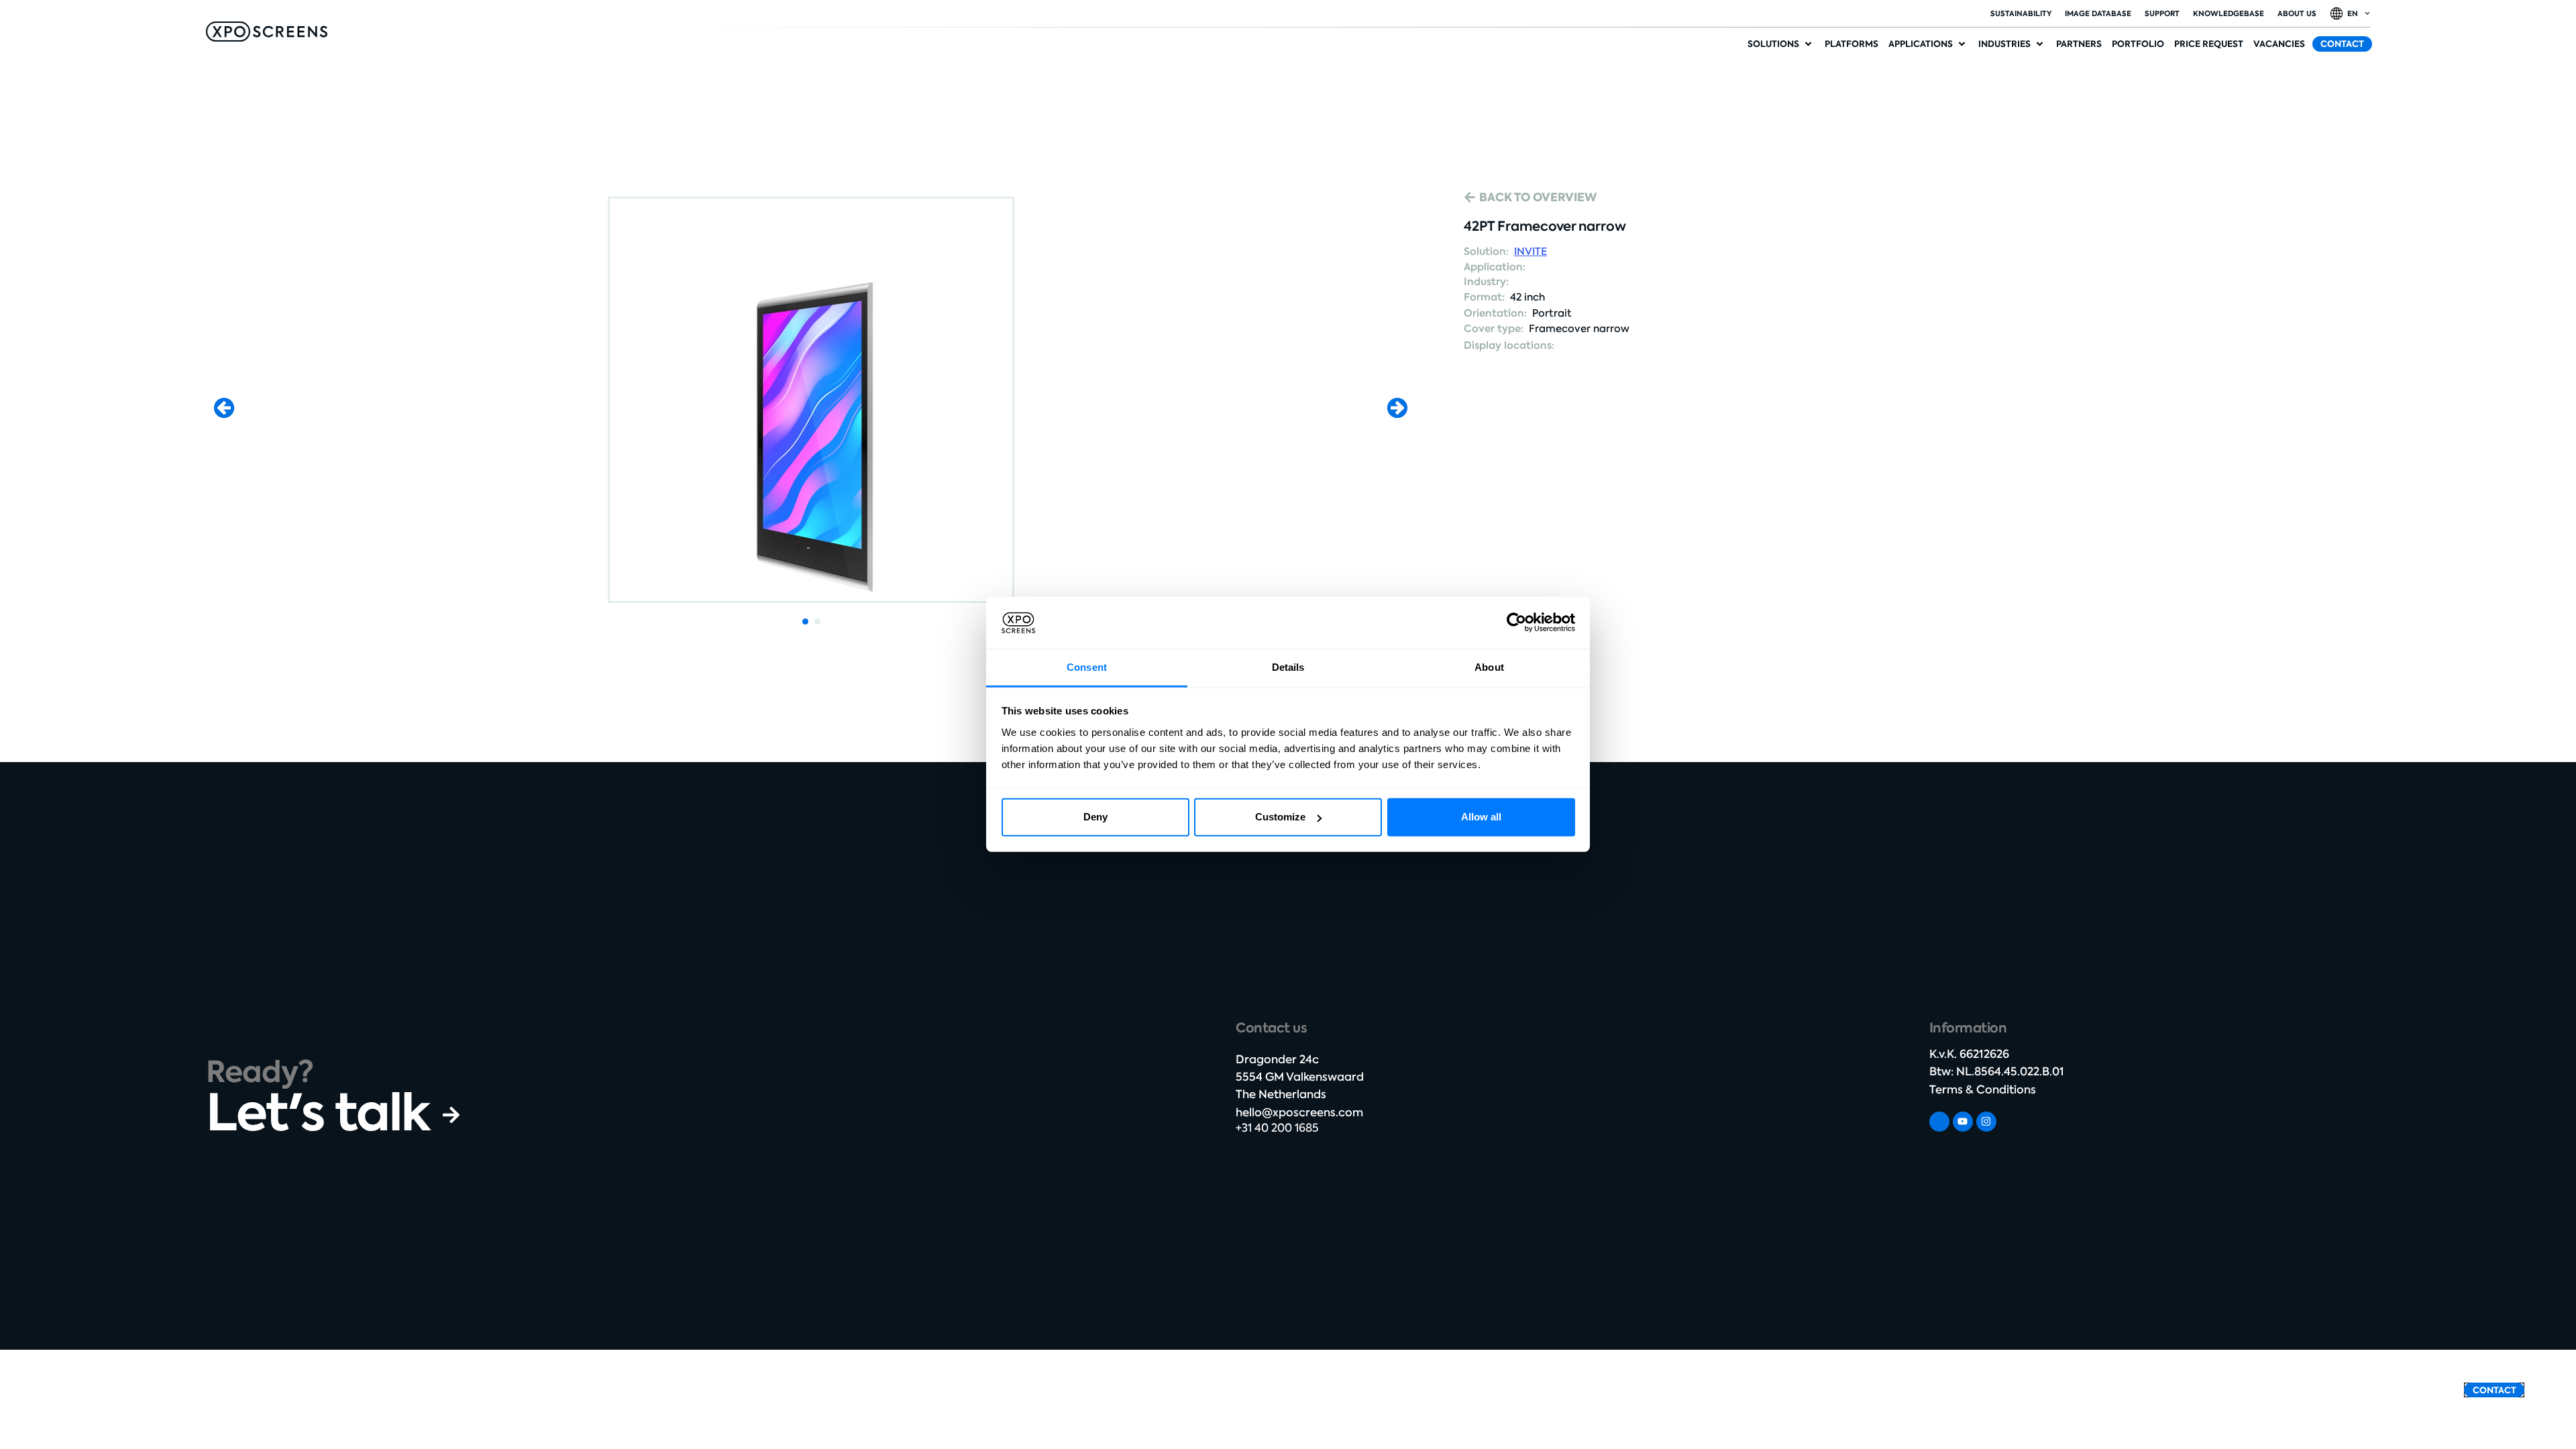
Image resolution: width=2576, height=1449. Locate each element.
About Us (2297, 13)
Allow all (1481, 817)
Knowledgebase (2229, 13)
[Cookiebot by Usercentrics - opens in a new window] (1516, 623)
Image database (2098, 13)
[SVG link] (267, 32)
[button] (1781, 44)
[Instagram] (1986, 1122)
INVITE (1531, 252)
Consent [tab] (1087, 667)
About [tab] (1489, 667)
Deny (1095, 817)
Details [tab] (1288, 667)
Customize (1280, 817)
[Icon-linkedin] (1939, 1122)
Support (2162, 13)
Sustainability (2021, 13)
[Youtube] (1963, 1122)
